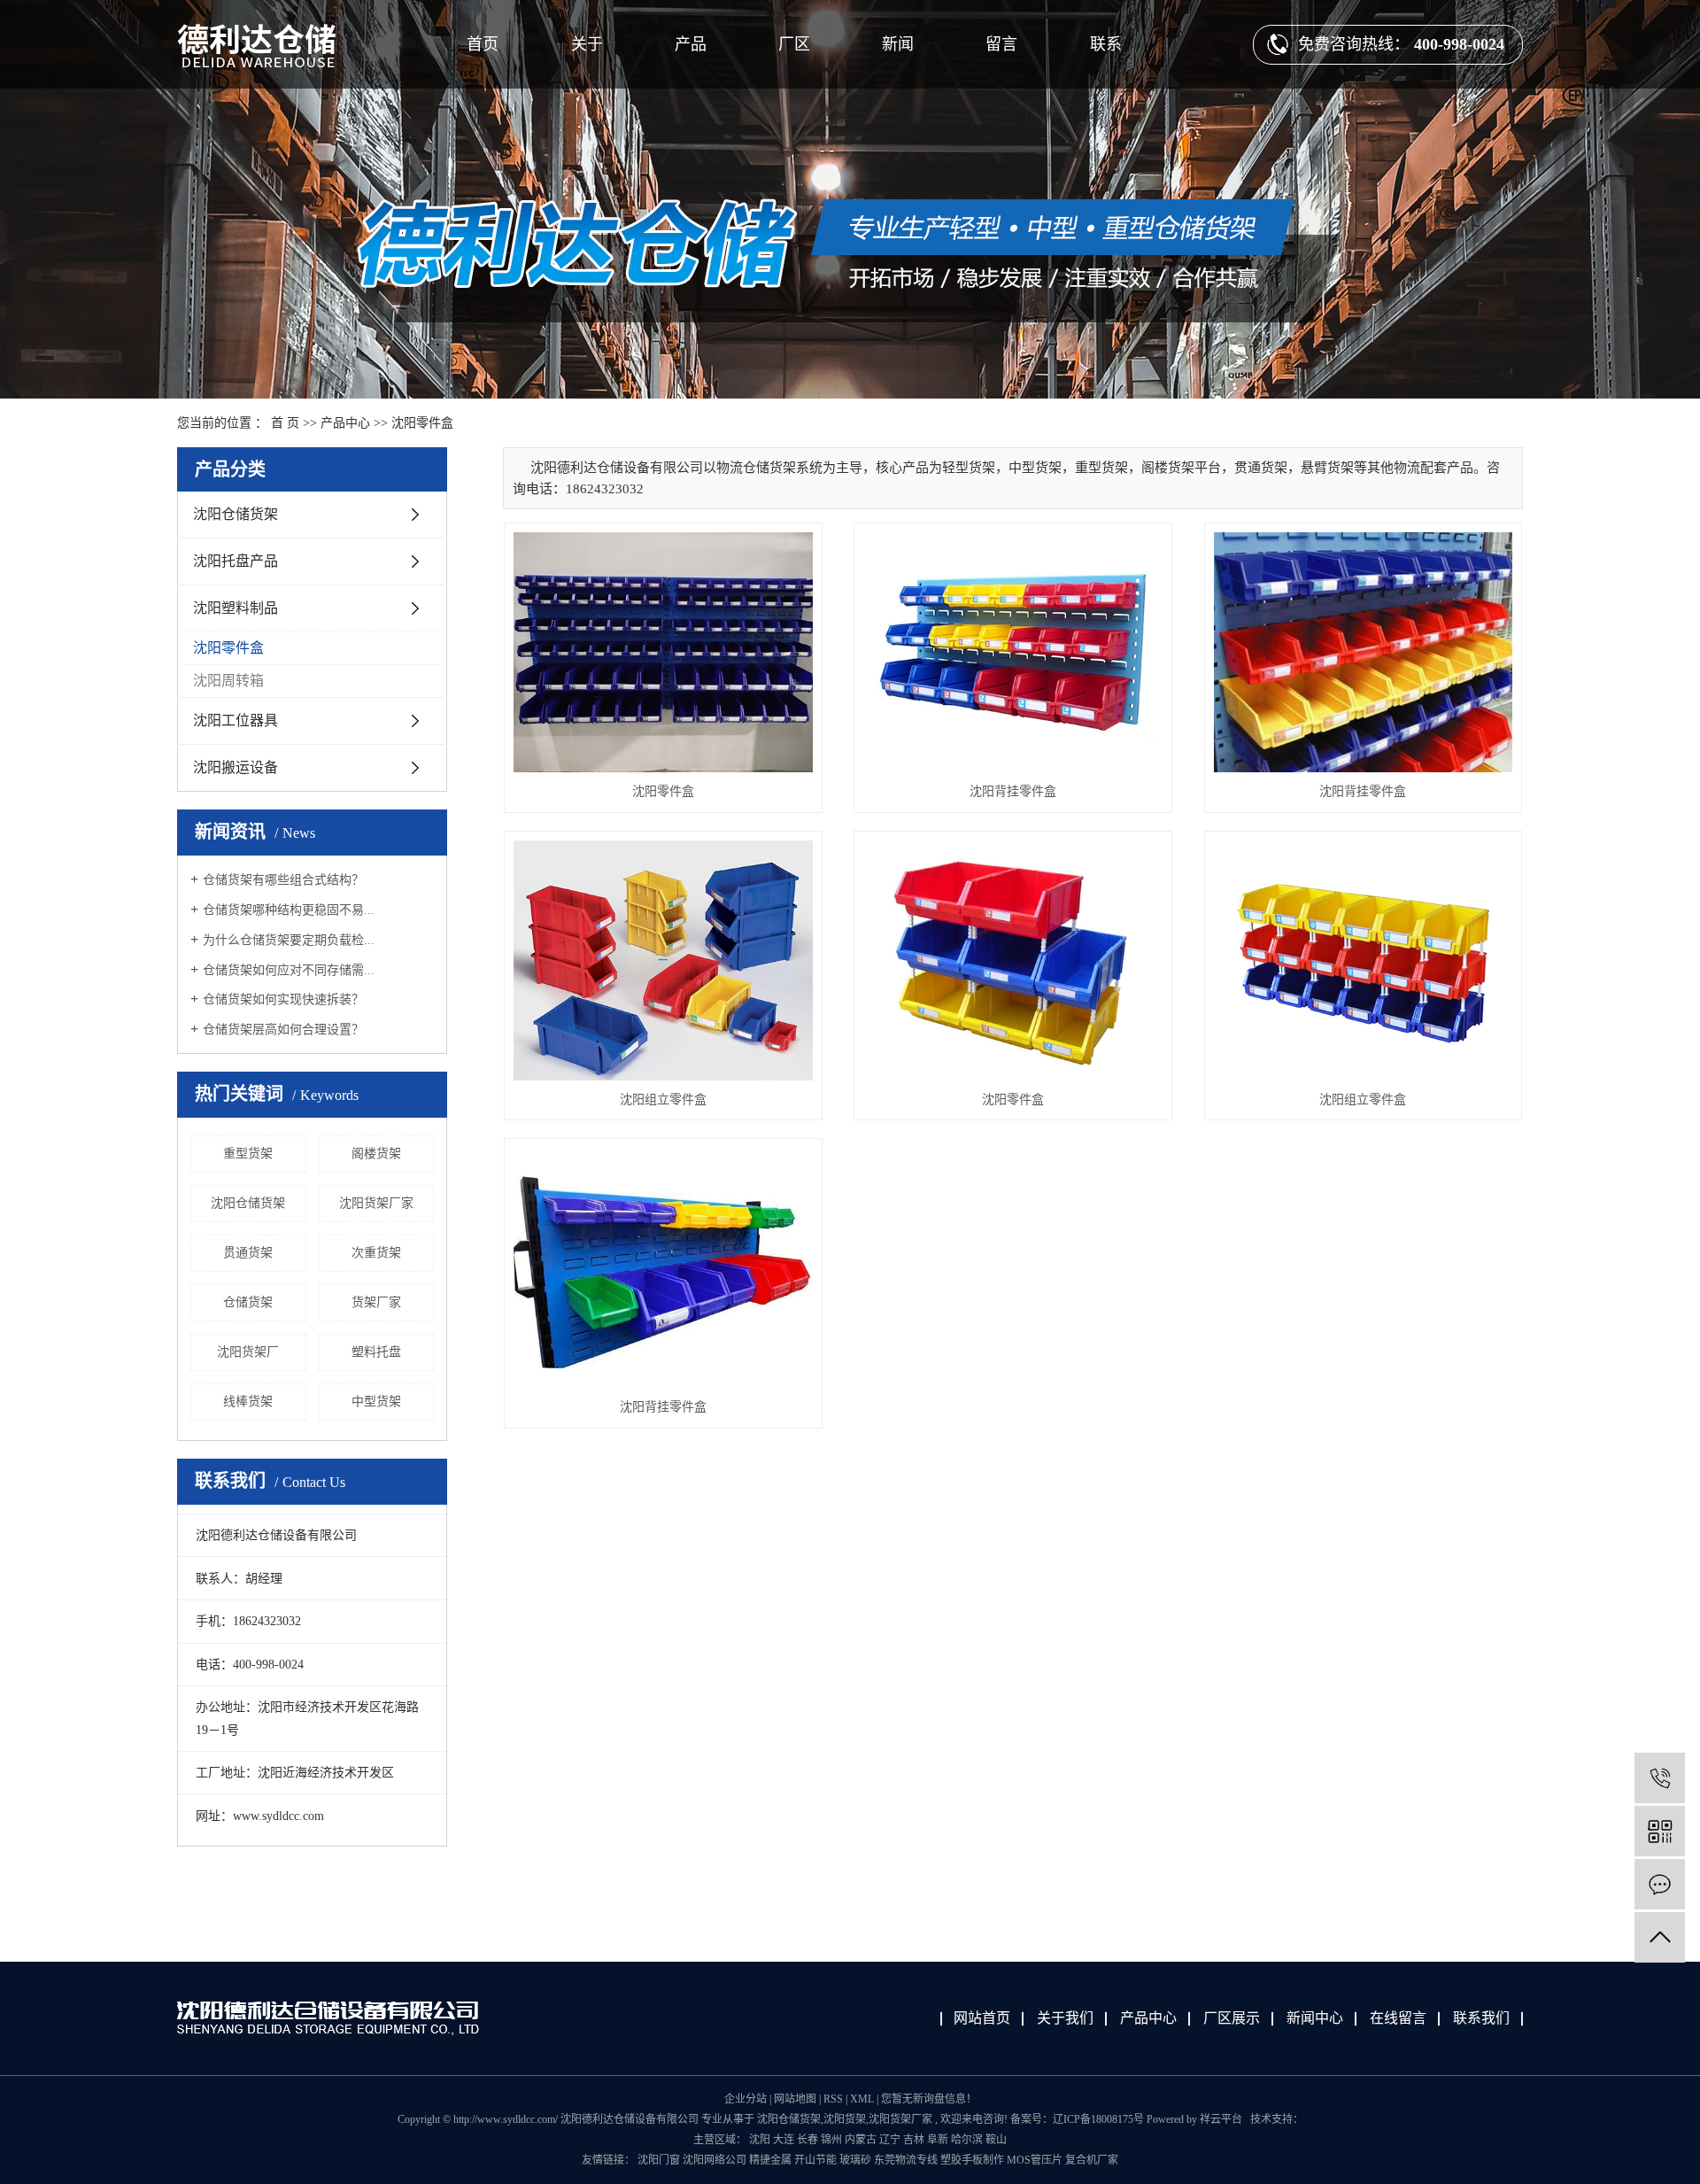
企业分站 (746, 2099)
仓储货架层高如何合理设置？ (283, 1030)
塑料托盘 (376, 1352)
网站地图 (796, 2099)
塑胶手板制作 (974, 2160)
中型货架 (376, 1402)
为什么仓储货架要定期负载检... (289, 940)
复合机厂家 (1092, 2160)
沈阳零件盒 (422, 423)
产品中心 (345, 423)
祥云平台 (1221, 2119)
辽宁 (890, 2140)
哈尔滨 (967, 2140)
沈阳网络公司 (716, 2160)
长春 (807, 2140)
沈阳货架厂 (248, 1352)
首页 (483, 44)
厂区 (794, 44)
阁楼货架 (376, 1154)
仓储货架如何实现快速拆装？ (283, 999)
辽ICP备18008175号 (1098, 2119)
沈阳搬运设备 (236, 767)
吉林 (914, 2140)
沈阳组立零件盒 (663, 1100)
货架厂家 (376, 1302)
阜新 (938, 2140)
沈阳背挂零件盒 (1013, 791)
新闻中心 (1315, 2018)
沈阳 (760, 2140)
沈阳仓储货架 (236, 514)
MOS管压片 (1036, 2160)
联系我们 (1481, 2018)
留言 (1001, 44)
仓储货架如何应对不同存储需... (289, 970)
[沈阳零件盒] (663, 652)
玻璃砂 (857, 2160)
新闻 (898, 44)
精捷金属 (772, 2160)
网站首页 (982, 2018)
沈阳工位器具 (236, 720)
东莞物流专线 (907, 2160)
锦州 (831, 2140)
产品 (691, 44)
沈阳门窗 (660, 2160)
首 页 (285, 423)
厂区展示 (1232, 2018)
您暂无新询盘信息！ (929, 2099)
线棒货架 (248, 1402)
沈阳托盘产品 (236, 561)
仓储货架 (248, 1302)
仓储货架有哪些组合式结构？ (283, 880)
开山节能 (817, 2160)
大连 (784, 2140)
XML (862, 2099)
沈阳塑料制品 (236, 608)
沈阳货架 (845, 2119)
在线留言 (1398, 2018)
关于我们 (1065, 2018)
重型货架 (248, 1154)
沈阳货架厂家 (376, 1203)
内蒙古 (861, 2140)
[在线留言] (1660, 1884)
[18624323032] (1660, 1778)
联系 (1106, 44)
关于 (587, 44)
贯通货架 (248, 1253)
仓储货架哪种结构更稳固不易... (289, 910)
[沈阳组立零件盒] (663, 960)
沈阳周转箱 (228, 681)
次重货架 (376, 1253)
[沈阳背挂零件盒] (1013, 652)
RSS (833, 2099)
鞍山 (996, 2140)
